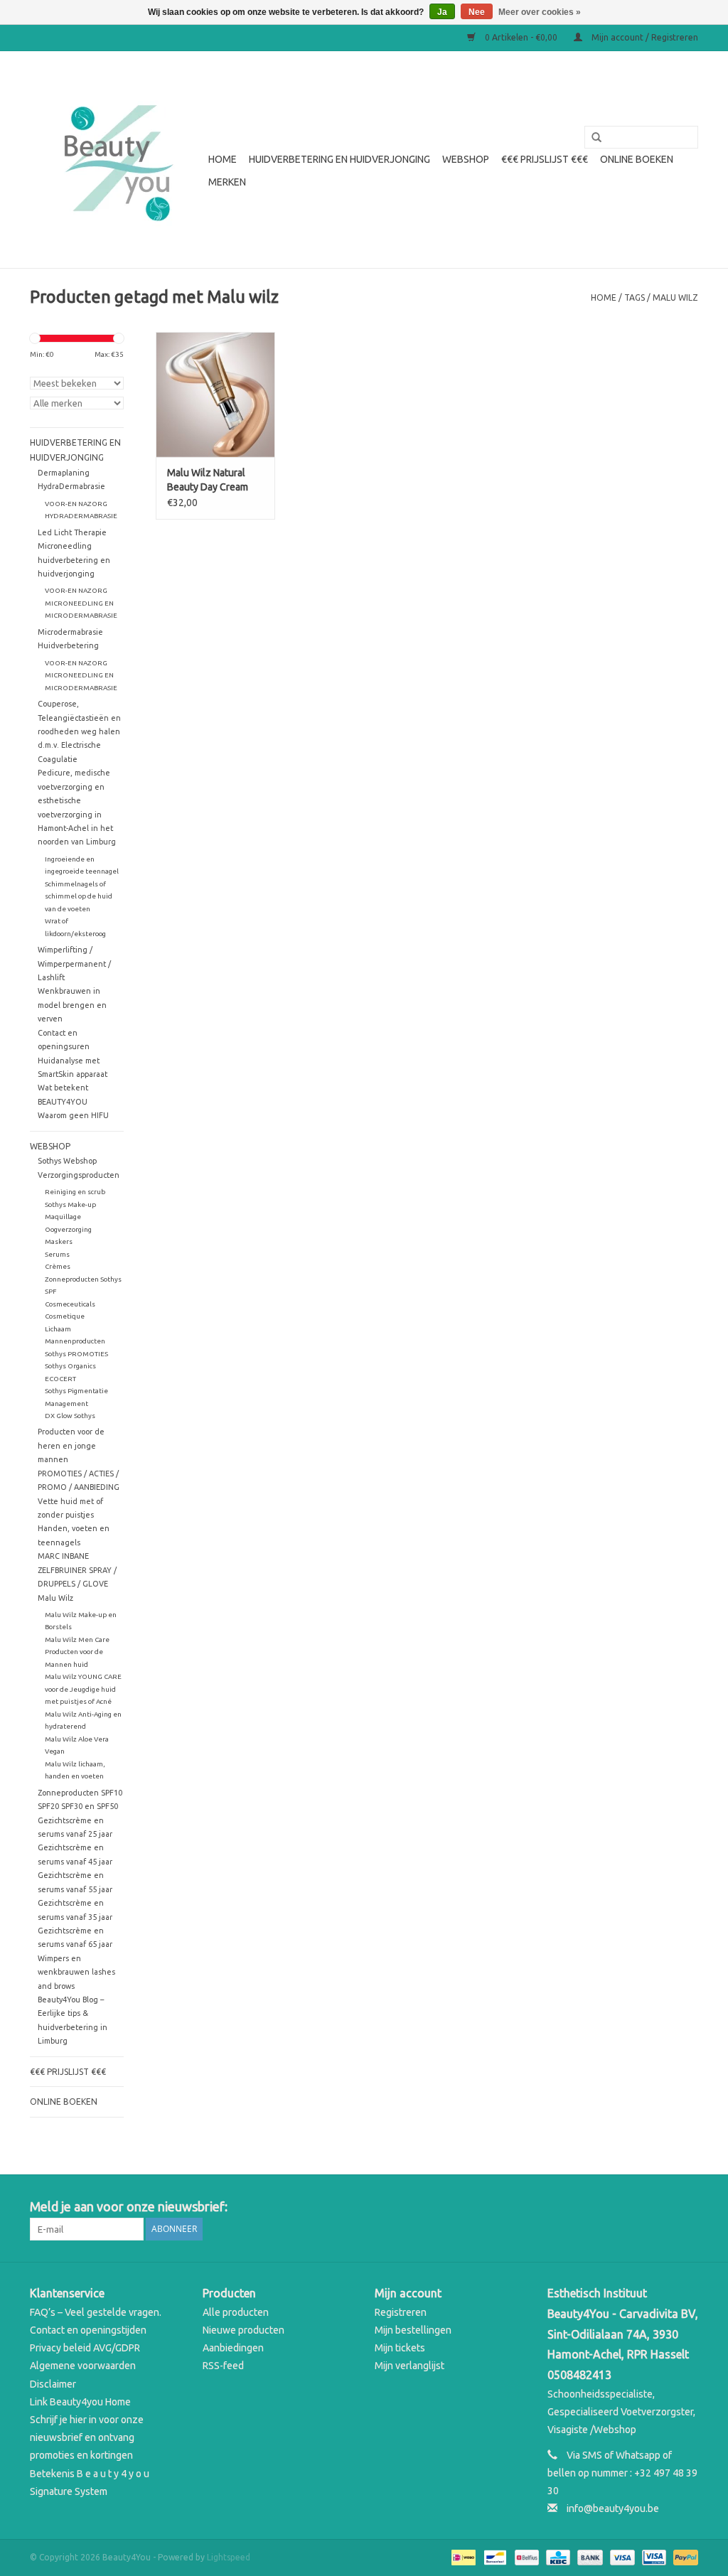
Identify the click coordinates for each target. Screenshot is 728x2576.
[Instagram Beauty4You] (687, 2207)
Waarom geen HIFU (73, 1115)
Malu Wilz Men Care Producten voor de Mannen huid (77, 1652)
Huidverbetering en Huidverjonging (339, 159)
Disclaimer (53, 2384)
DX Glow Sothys (70, 1416)
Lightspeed (229, 2557)
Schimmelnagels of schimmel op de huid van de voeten (79, 896)
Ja (442, 12)
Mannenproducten (75, 1341)
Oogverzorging (68, 1229)
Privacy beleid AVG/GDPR (85, 2348)
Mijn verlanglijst (409, 2366)
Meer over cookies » (540, 12)
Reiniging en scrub (75, 1192)
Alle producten (236, 2312)
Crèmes (58, 1266)
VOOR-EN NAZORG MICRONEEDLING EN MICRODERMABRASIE (81, 603)
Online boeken (637, 159)
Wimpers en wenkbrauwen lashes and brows (76, 1972)
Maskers (59, 1241)
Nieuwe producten (243, 2330)
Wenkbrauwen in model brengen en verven (72, 1005)
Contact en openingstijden (88, 2330)
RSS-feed (223, 2366)
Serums (57, 1254)
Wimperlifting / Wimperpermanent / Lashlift (74, 964)
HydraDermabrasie (71, 486)
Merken (227, 182)
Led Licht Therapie (72, 532)
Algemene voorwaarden (83, 2366)
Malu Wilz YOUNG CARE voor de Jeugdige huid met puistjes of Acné (83, 1689)
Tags (635, 297)
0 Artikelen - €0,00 (521, 37)
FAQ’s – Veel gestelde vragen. (96, 2312)
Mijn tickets (400, 2348)
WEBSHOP (466, 159)
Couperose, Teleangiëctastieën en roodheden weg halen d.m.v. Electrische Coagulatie (79, 731)
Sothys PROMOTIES (76, 1354)
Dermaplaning (64, 473)
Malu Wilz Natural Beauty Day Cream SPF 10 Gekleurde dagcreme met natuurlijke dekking (209, 481)
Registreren (401, 2312)
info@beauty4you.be (613, 2508)
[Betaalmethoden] (462, 2556)
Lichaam (58, 1329)
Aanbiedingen (233, 2348)
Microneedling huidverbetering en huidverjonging (74, 560)
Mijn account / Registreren (644, 37)
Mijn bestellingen (413, 2330)
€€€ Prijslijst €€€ (545, 159)
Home (223, 159)
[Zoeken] (591, 138)
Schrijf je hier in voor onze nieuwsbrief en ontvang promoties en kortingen (87, 2437)
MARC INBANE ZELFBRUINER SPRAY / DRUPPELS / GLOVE (77, 1570)
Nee (477, 12)
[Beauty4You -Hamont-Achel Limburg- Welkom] (117, 160)
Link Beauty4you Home (80, 2402)
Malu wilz (675, 297)
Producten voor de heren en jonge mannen (71, 1445)
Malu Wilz (55, 1598)
